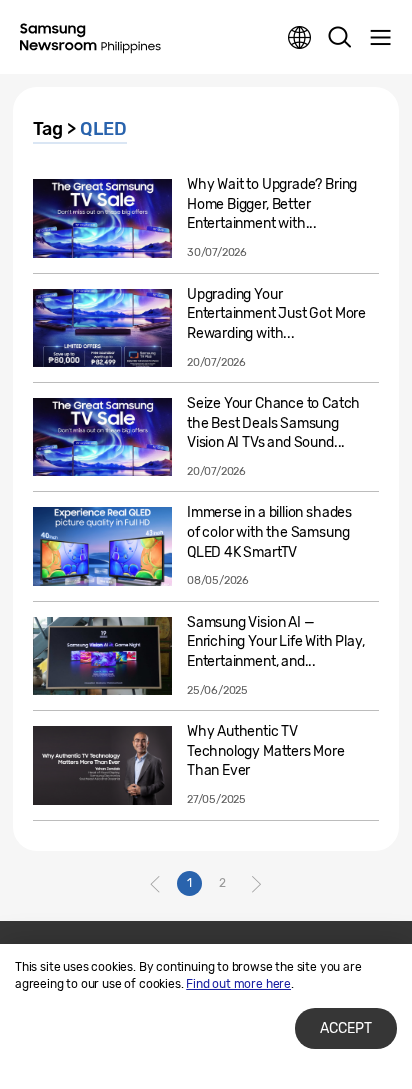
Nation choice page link (300, 38)
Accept (346, 1028)
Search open (340, 38)
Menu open (380, 38)
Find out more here (238, 984)
